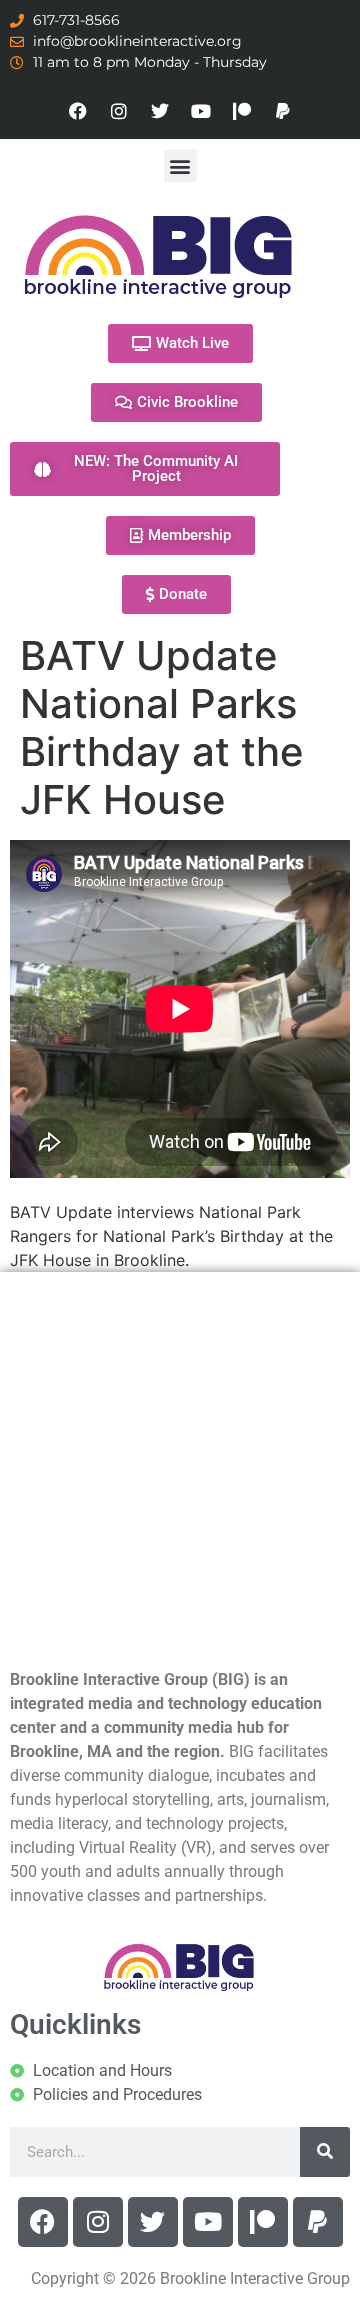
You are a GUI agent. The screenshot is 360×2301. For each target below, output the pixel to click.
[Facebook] (78, 111)
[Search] (325, 2152)
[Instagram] (119, 111)
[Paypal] (283, 111)
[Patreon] (242, 111)
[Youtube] (201, 111)
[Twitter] (160, 111)
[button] (180, 165)
